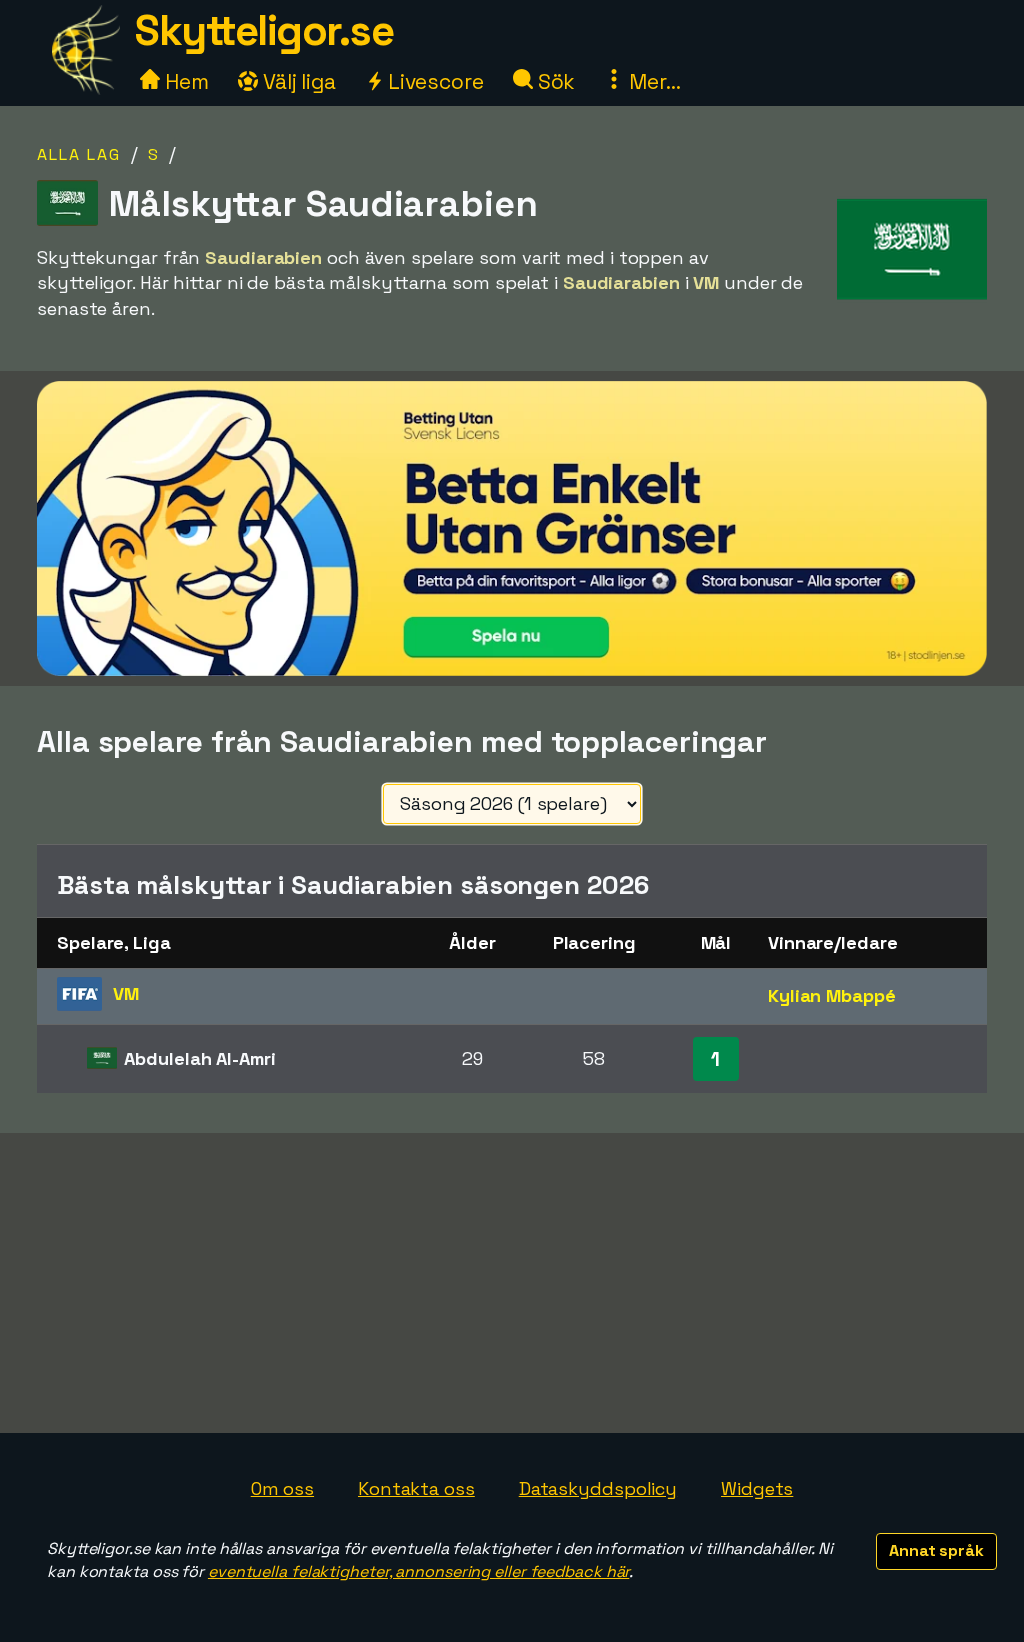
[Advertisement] (512, 1283)
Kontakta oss (416, 1488)
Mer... (652, 81)
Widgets (757, 1488)
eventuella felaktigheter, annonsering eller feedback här (418, 1571)
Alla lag (79, 154)
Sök (554, 81)
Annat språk (936, 1550)
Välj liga (297, 81)
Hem (184, 81)
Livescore (433, 81)
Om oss (282, 1488)
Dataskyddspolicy (598, 1488)
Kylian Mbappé (832, 995)
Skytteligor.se (264, 30)
